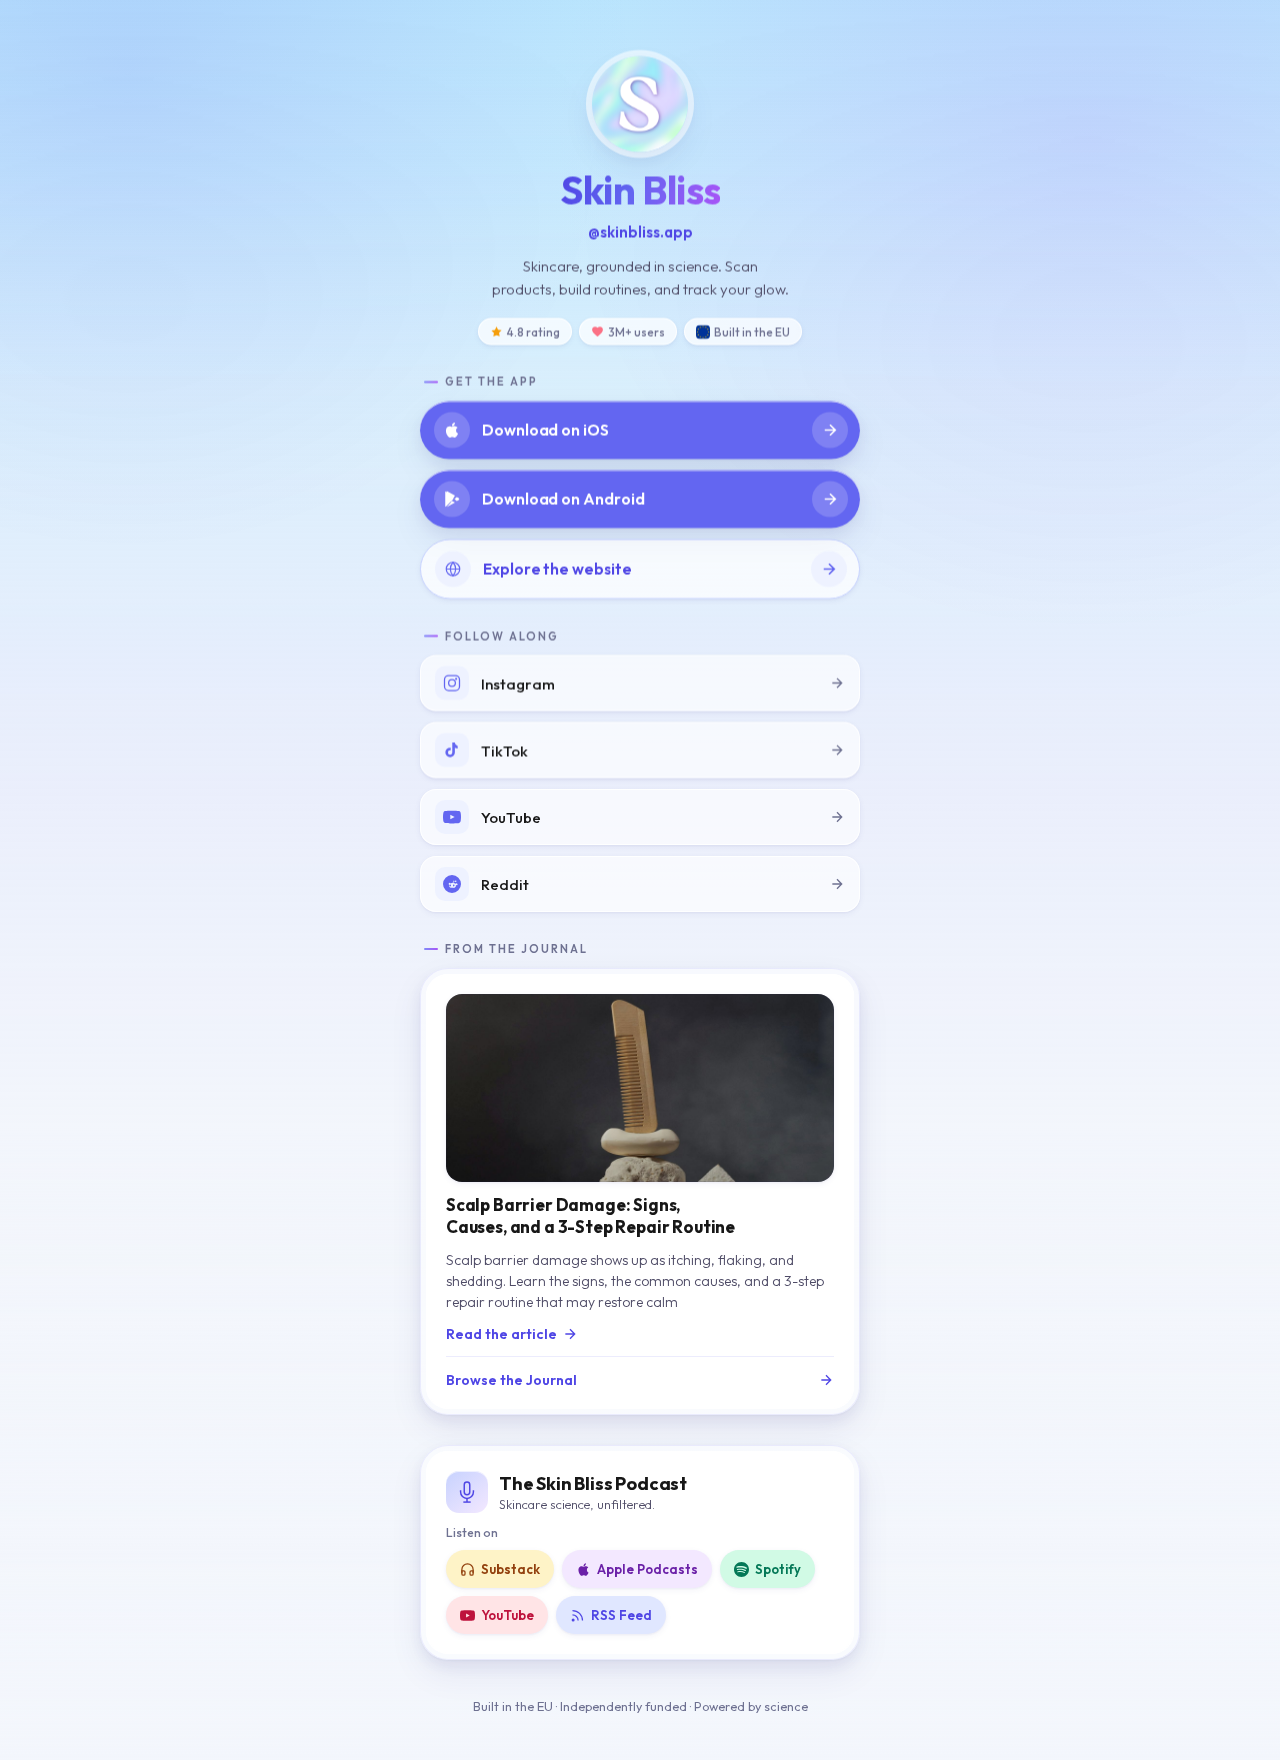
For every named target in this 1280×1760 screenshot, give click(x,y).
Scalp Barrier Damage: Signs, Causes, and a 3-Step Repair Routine (590, 1215)
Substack (510, 1569)
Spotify (778, 1569)
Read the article (501, 1334)
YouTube (507, 1615)
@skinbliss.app (640, 231)
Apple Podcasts (647, 1569)
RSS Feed (621, 1615)
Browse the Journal (511, 1380)
